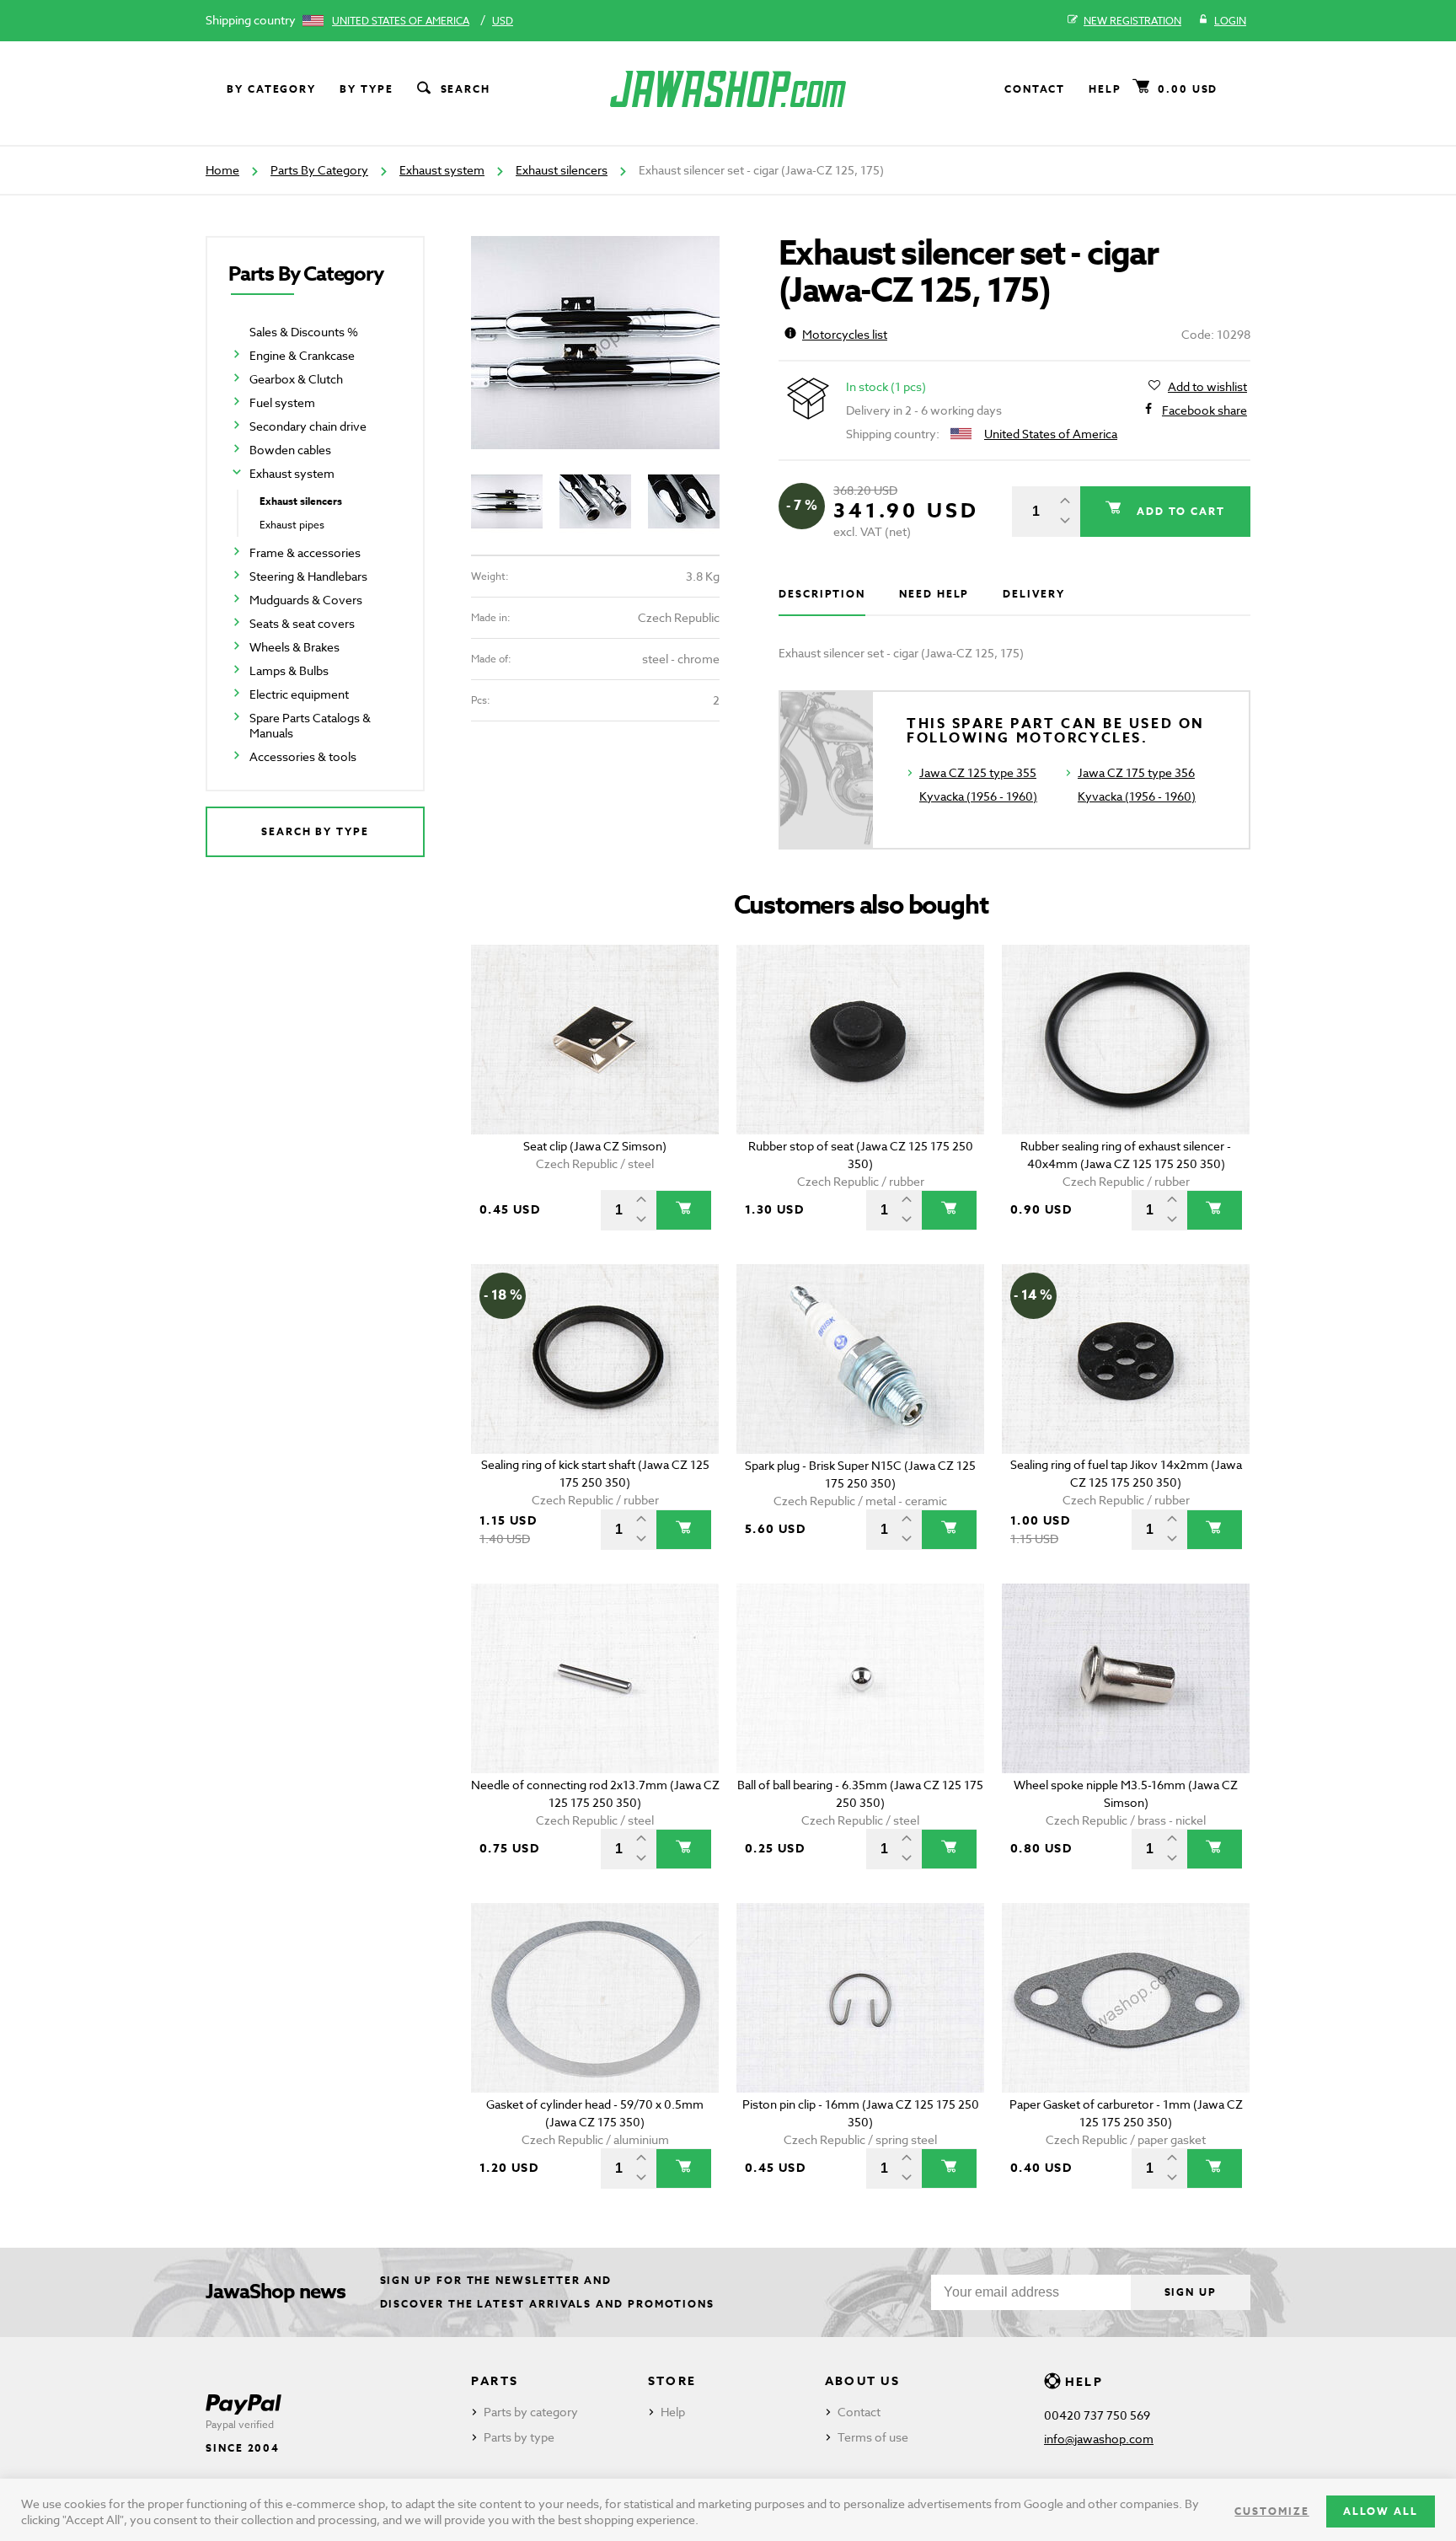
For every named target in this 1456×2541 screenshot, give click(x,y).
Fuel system (282, 402)
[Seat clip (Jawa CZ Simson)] (595, 1040)
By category (271, 89)
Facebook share (1204, 410)
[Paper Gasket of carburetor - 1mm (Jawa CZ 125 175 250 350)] (1126, 1998)
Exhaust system (442, 170)
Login (1230, 21)
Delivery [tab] (1033, 594)
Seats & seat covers (302, 623)
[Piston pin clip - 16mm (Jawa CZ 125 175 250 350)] (861, 1998)
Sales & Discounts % (304, 332)
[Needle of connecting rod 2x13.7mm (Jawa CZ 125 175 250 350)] (595, 1678)
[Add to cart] (684, 1210)
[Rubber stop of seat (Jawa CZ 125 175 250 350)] (861, 1040)
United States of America (401, 21)
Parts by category (531, 2412)
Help (1105, 89)
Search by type (315, 831)
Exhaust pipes (292, 525)
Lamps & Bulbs (289, 670)
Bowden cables (290, 450)
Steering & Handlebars (308, 576)
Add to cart (1179, 511)
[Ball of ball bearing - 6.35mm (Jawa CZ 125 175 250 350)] (861, 1678)
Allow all (1381, 2511)
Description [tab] (822, 594)
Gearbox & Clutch (296, 379)
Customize (1271, 2511)
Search (466, 89)
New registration (1132, 21)
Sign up (1191, 2292)
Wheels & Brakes (294, 647)
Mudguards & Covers (306, 600)
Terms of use (873, 2437)
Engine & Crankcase (302, 355)
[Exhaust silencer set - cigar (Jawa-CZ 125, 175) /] (595, 343)
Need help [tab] (934, 594)
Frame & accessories (305, 552)
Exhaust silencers (562, 170)
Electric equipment (299, 694)
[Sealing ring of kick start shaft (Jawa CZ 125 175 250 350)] (595, 1359)
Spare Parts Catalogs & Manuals (310, 725)
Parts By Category (319, 170)
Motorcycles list (845, 334)
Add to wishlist (1207, 386)
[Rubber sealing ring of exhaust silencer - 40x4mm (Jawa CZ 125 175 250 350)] (1126, 1040)
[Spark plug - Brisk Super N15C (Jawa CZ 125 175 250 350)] (861, 1359)
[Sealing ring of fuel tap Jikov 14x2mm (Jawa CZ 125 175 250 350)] (1126, 1359)
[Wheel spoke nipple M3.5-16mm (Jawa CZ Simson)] (1126, 1678)
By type (366, 89)
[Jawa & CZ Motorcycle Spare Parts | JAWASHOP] (728, 89)
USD (503, 21)
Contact (1035, 89)
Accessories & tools (303, 756)
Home (222, 170)
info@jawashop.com (1099, 2439)
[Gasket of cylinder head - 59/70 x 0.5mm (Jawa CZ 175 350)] (595, 1998)
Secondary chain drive (308, 426)
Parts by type (519, 2437)
